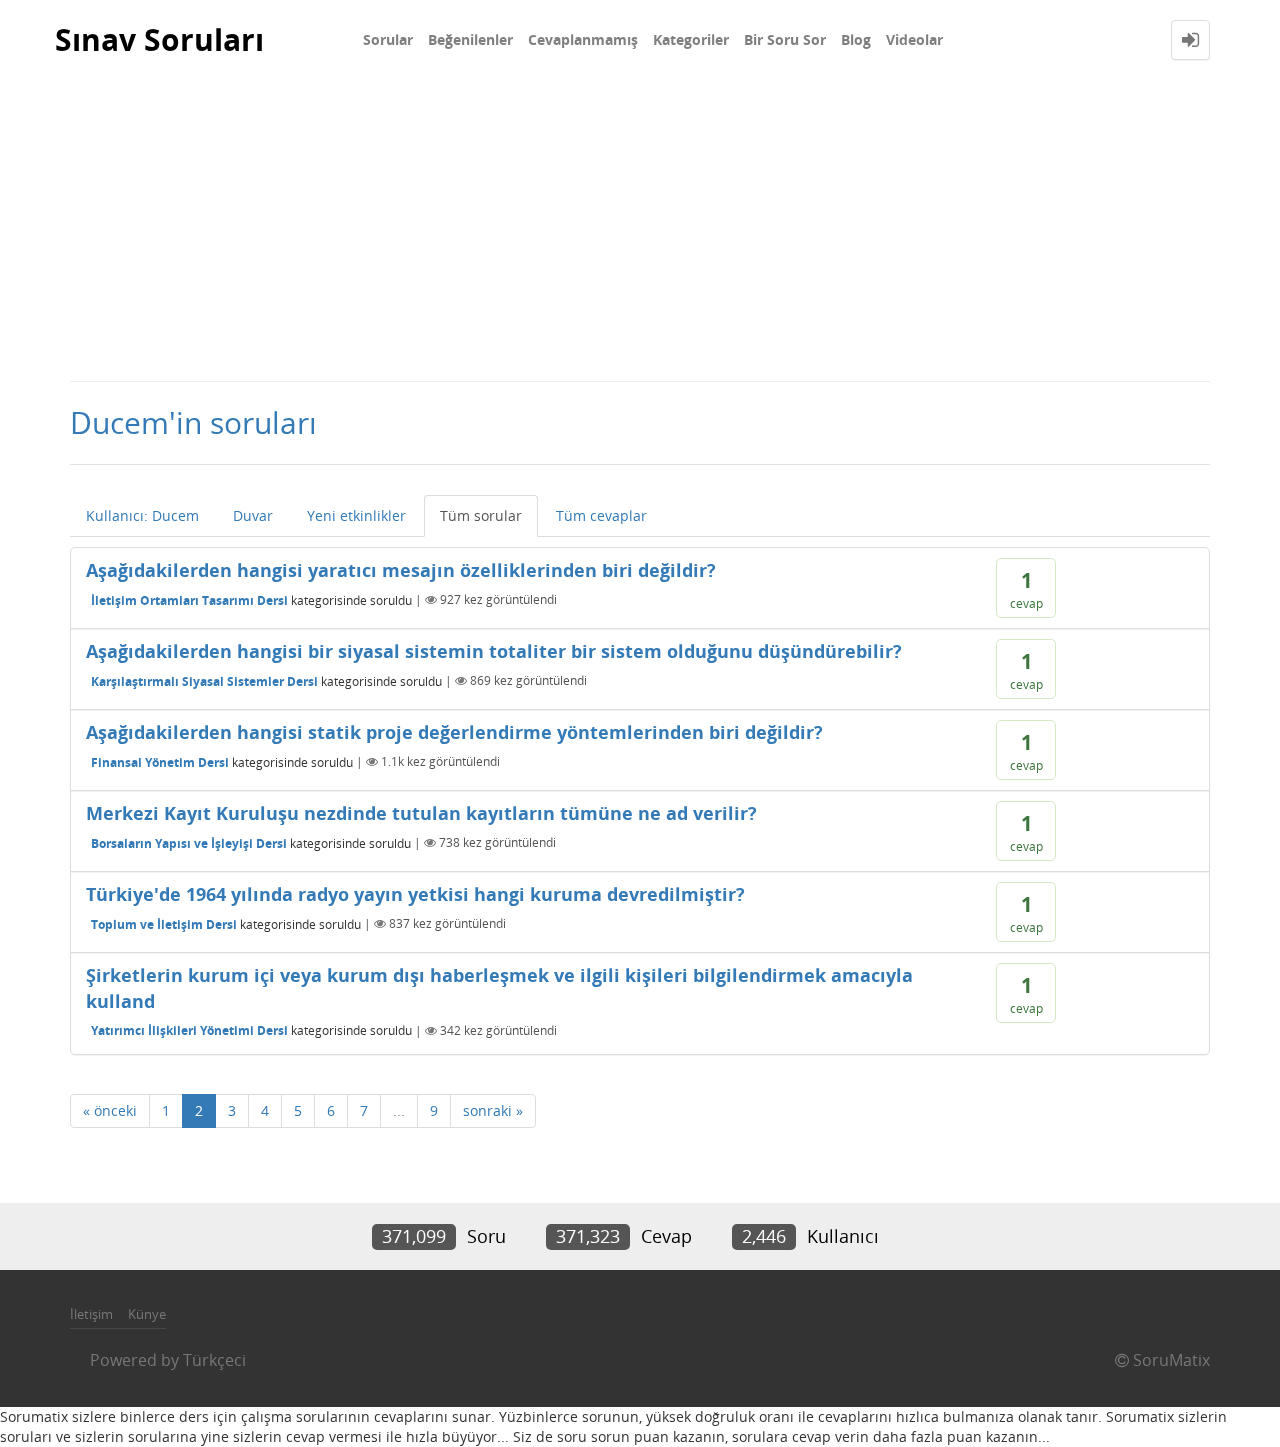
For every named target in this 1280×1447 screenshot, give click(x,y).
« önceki (110, 1110)
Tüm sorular (481, 515)
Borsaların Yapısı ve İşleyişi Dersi (189, 842)
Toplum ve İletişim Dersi (164, 923)
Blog (856, 39)
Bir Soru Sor (785, 39)
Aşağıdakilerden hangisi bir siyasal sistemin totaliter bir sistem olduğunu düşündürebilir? (494, 651)
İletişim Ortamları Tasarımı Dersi (189, 599)
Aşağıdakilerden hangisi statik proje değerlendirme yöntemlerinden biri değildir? (454, 732)
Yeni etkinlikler (356, 515)
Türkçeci (214, 1360)
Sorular (388, 39)
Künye (147, 1314)
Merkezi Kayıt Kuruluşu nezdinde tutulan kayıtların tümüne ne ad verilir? (421, 813)
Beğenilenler (470, 39)
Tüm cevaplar (601, 515)
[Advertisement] (640, 230)
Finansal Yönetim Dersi (160, 761)
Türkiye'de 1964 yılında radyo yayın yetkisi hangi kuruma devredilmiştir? (415, 894)
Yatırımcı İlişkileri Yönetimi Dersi (189, 1030)
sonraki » (493, 1110)
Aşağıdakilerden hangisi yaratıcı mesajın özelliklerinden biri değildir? (401, 570)
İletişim (91, 1314)
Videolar (914, 39)
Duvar (253, 515)
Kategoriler (691, 39)
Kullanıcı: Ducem (142, 515)
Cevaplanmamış (583, 39)
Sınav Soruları (159, 39)
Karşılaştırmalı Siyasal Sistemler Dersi (204, 680)
